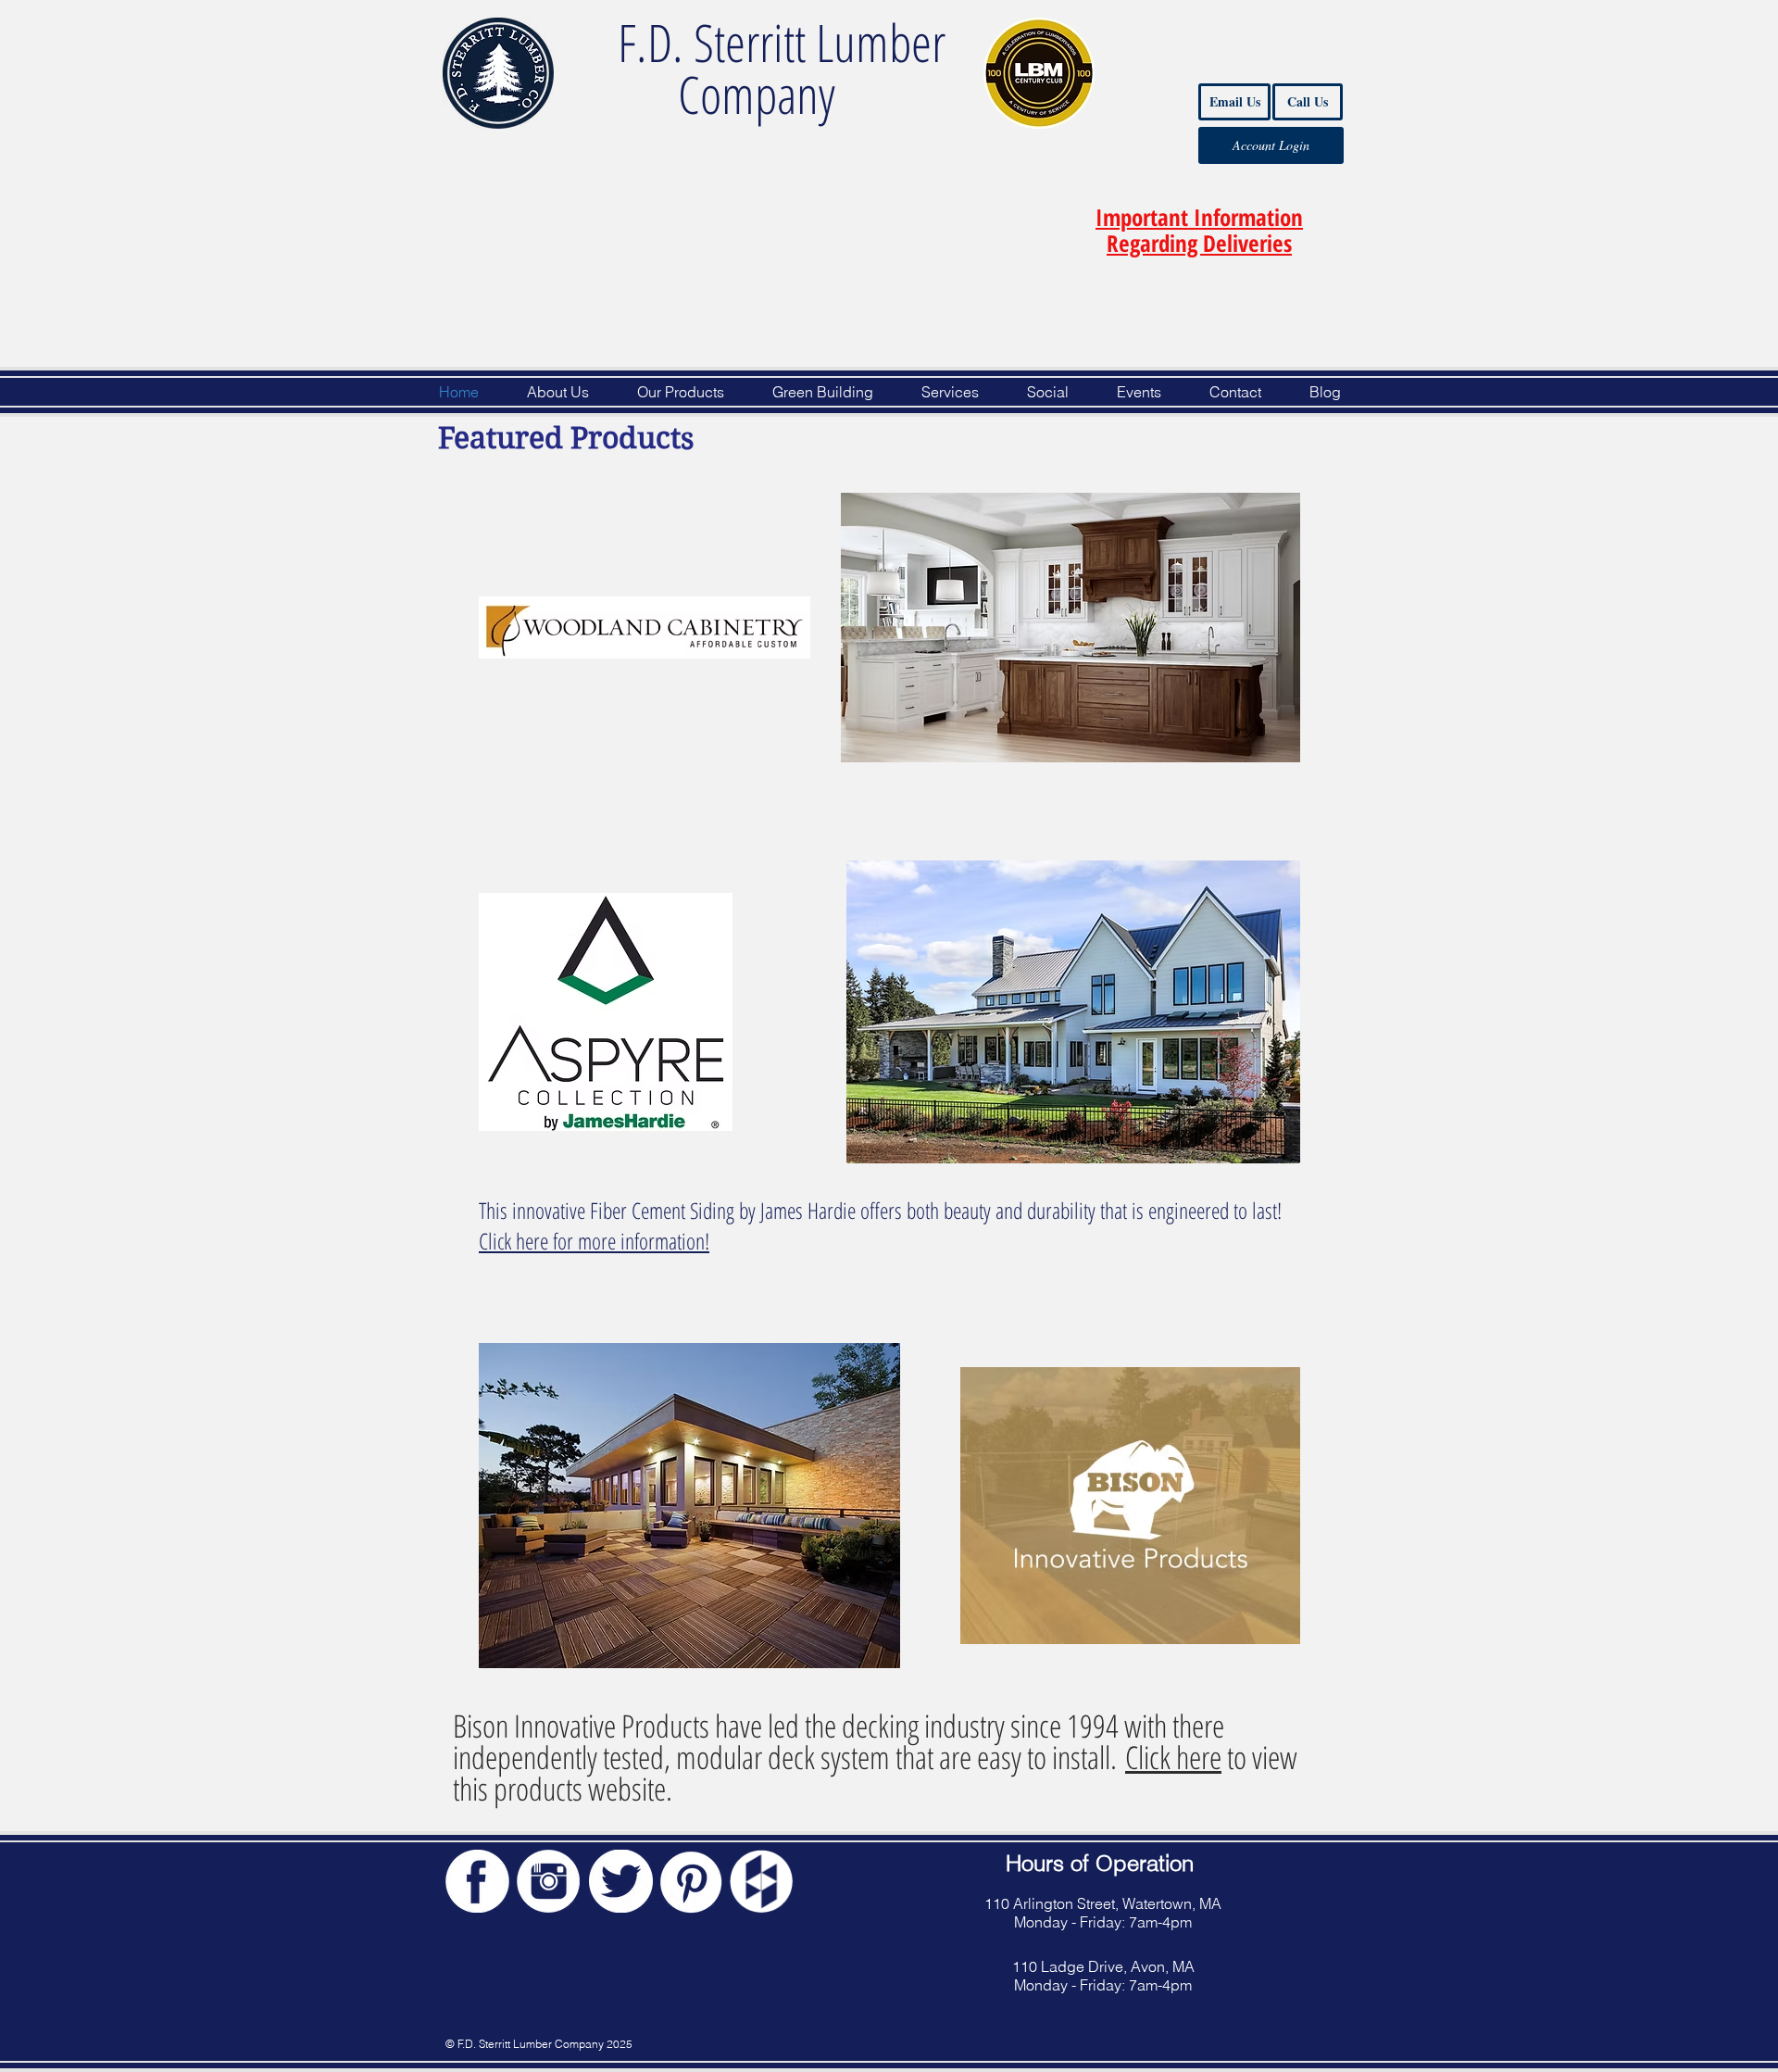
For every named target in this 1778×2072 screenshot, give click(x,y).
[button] (1199, 230)
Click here (1173, 1757)
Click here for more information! (594, 1241)
